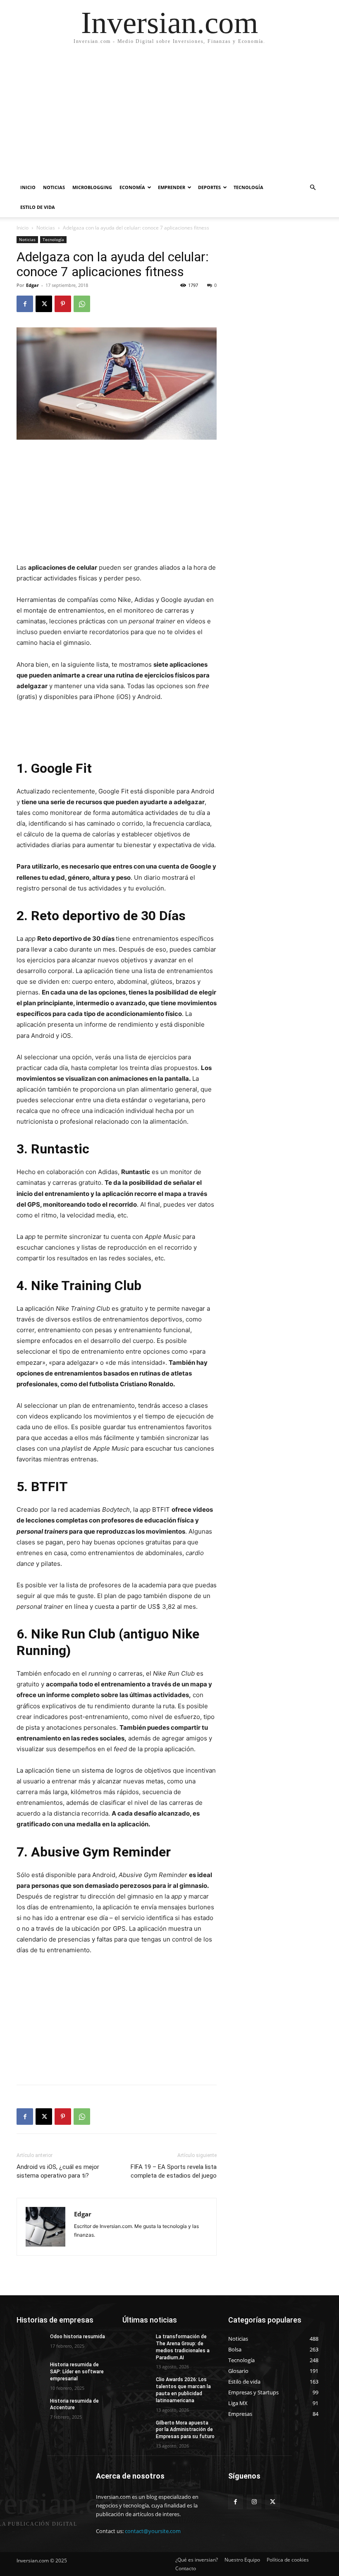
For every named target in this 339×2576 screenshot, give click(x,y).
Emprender (172, 187)
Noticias (54, 187)
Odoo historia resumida (78, 2337)
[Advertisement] (169, 116)
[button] (313, 188)
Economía (132, 187)
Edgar (32, 285)
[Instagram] (254, 2502)
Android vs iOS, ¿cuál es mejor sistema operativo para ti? (58, 2171)
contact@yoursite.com (153, 2531)
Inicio (28, 187)
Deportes (209, 187)
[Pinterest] (63, 304)
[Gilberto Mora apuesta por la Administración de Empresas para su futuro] (136, 2429)
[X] (44, 304)
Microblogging (92, 187)
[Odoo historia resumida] (31, 2343)
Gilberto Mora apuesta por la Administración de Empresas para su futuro (185, 2430)
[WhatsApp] (82, 304)
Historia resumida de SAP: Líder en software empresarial (77, 2372)
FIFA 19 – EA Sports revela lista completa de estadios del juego (174, 2171)
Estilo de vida (38, 207)
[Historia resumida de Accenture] (31, 2408)
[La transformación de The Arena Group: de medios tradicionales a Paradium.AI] (136, 2343)
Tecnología (248, 187)
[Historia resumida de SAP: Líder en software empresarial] (31, 2371)
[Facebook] (25, 304)
